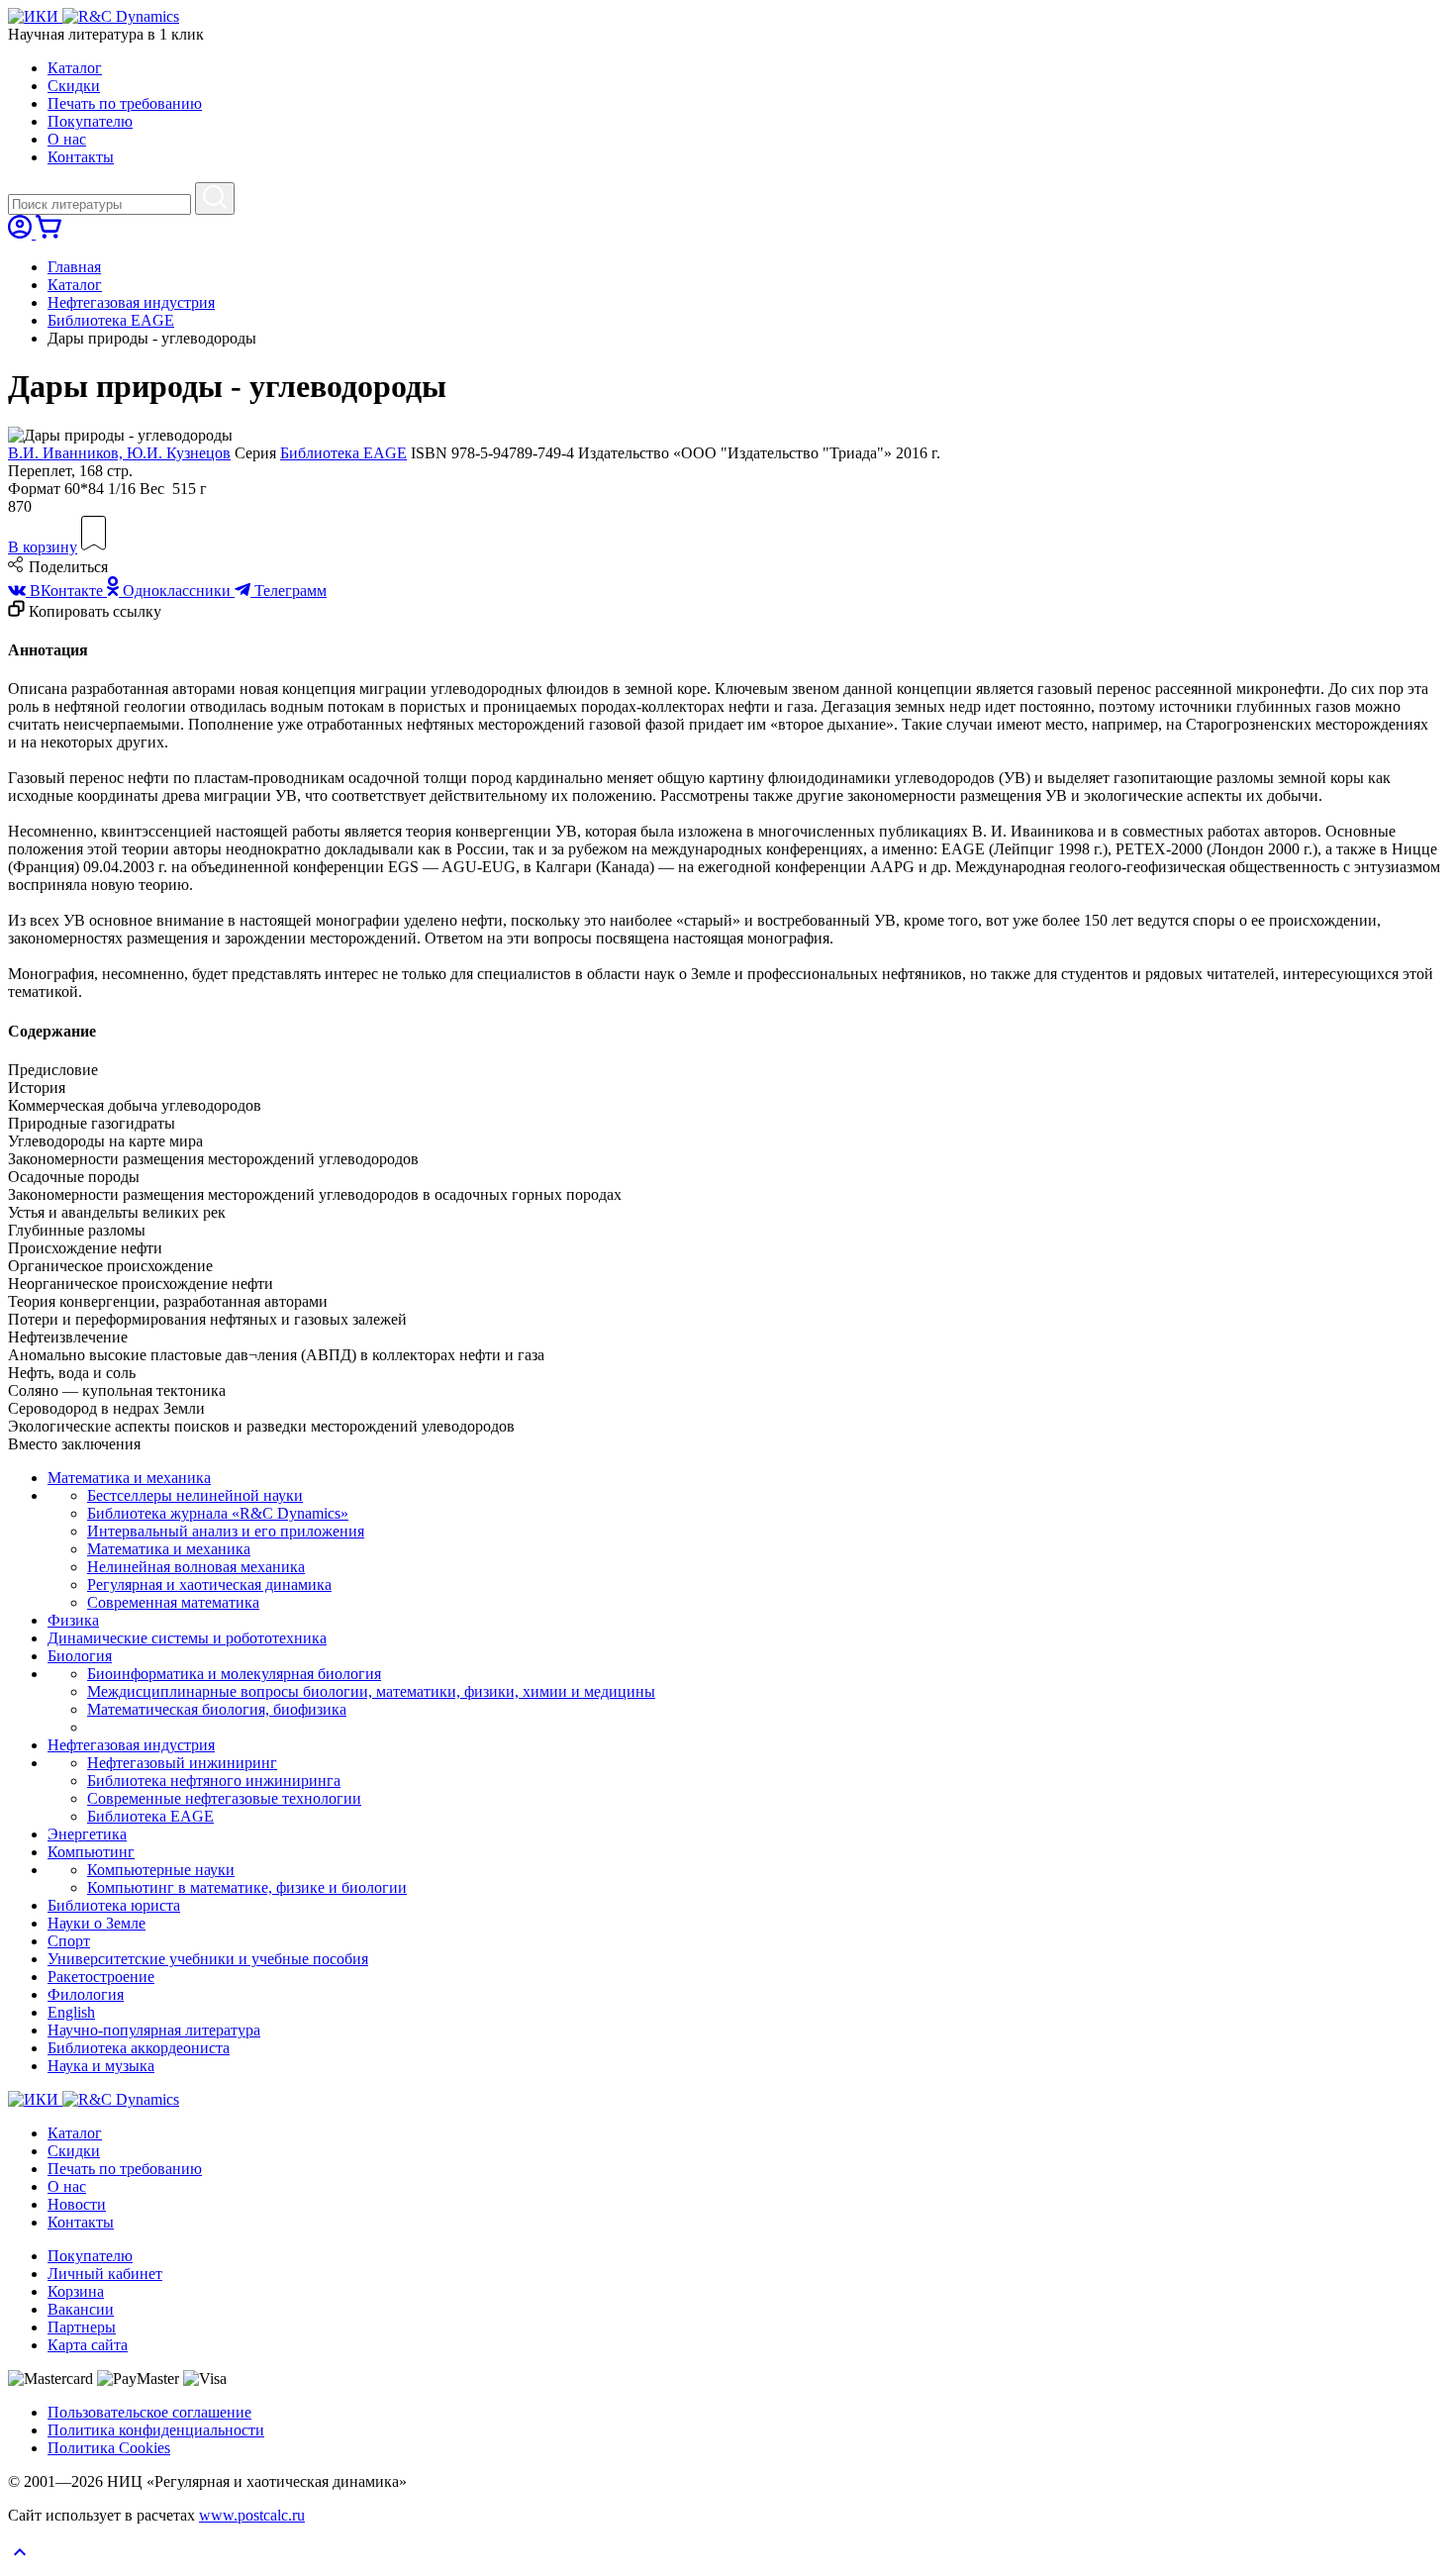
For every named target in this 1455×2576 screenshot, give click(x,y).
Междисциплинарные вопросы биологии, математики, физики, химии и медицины (371, 1691)
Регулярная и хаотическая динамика (209, 1585)
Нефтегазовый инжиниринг (182, 1763)
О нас (67, 139)
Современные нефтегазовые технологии (224, 1798)
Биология (80, 1656)
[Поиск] (215, 198)
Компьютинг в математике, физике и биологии (247, 1887)
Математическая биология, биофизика (217, 1709)
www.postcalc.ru (252, 2515)
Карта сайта (88, 2345)
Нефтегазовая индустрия (131, 302)
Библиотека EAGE (111, 320)
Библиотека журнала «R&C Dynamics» (218, 1513)
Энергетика (87, 1834)
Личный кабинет (105, 2274)
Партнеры (82, 2327)
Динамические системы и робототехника (187, 1638)
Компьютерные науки (161, 1870)
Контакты (81, 157)
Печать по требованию (125, 103)
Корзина (76, 2291)
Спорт (69, 1941)
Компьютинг (91, 1852)
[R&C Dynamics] (121, 16)
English (71, 2012)
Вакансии (81, 2309)
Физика (73, 1620)
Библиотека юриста (114, 1905)
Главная (74, 267)
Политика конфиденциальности (156, 2430)
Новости (77, 2204)
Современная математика (173, 1602)
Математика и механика (129, 1478)
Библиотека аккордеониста (139, 2048)
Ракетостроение (101, 1977)
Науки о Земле (97, 1923)
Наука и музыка (101, 2066)
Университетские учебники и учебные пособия (208, 1959)
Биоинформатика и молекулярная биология (234, 1674)
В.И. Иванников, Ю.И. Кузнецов (119, 453)
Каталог (75, 68)
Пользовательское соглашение (149, 2412)
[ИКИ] (35, 16)
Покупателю (90, 121)
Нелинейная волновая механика (196, 1567)
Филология (86, 1994)
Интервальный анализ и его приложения (226, 1531)
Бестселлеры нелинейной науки (195, 1495)
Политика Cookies (109, 2448)
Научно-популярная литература (154, 2030)
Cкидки (74, 86)
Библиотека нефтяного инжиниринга (214, 1781)
